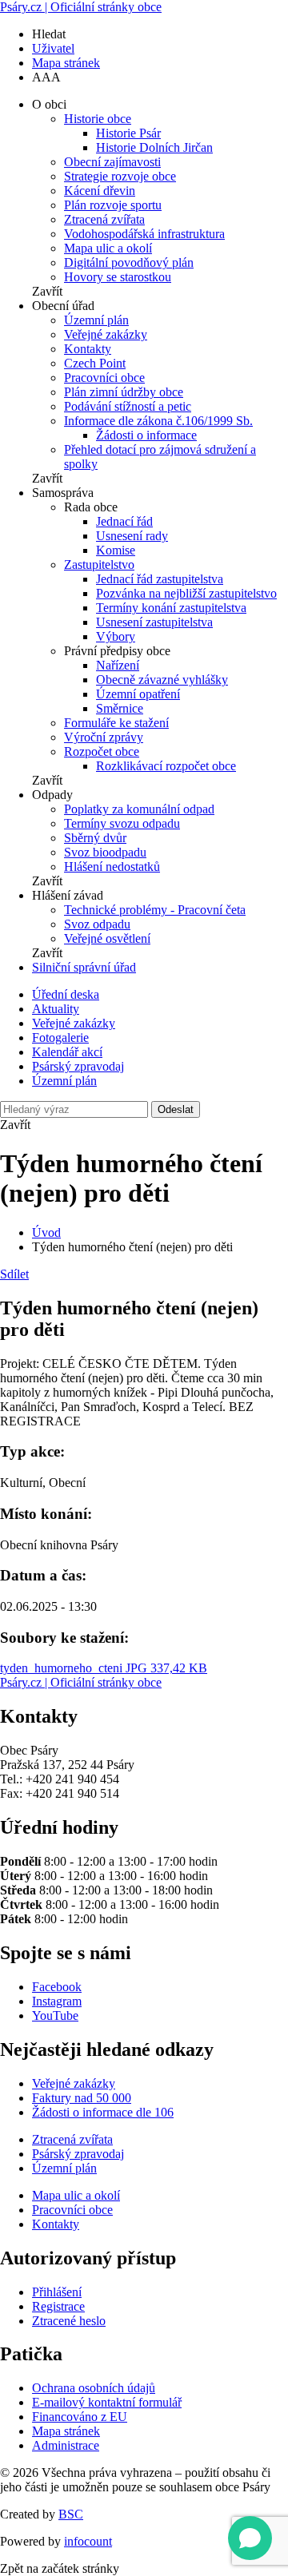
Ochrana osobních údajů (94, 2388)
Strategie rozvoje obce (120, 176)
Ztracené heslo (69, 2321)
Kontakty (88, 349)
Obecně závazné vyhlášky (162, 680)
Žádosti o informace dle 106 (103, 2112)
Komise (116, 550)
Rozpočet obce (102, 751)
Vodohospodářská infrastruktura (144, 234)
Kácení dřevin (100, 191)
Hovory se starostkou (118, 277)
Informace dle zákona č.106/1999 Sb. (158, 421)
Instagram (57, 2001)
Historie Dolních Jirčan (154, 147)
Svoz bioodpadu (105, 852)
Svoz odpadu (97, 924)
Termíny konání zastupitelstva (171, 608)
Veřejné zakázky (106, 334)
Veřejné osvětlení (107, 938)
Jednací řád (124, 521)
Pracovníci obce (104, 378)
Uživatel (53, 48)
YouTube (55, 2015)
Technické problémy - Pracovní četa (155, 910)
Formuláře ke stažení (116, 723)
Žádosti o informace (146, 435)
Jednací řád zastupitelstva (160, 579)
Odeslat (176, 1109)
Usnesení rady (132, 536)
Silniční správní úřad (84, 967)
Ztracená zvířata (104, 219)
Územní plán (96, 320)
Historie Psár (128, 133)
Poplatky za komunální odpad (139, 809)
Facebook (57, 1987)
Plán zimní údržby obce (124, 392)
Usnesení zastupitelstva (154, 622)
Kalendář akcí (67, 1052)
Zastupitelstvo (99, 564)
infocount (88, 2541)
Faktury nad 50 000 (82, 2098)
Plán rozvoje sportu (113, 205)
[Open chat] (250, 2538)
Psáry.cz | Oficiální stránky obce (81, 7)
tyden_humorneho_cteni (104, 1668)
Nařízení (118, 665)
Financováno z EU (80, 2417)
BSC (71, 2514)
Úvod (46, 1232)
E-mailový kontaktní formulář (107, 2402)
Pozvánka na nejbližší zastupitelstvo (186, 593)
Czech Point (95, 363)
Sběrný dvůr (95, 838)
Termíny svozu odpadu (122, 823)
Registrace (58, 2306)
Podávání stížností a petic (128, 406)
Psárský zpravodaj (78, 1066)
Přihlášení (57, 2292)
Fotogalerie (60, 1038)
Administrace (66, 2445)
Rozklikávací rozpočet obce (166, 766)
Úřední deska (66, 994)
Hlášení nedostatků (112, 867)
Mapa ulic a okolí (108, 248)
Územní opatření (138, 694)
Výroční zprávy (104, 737)
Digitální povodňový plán (129, 262)
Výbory (116, 636)
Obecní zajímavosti (112, 162)
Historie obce (98, 119)
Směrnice (120, 708)
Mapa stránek (66, 63)
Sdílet (14, 1274)
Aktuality (56, 1009)
